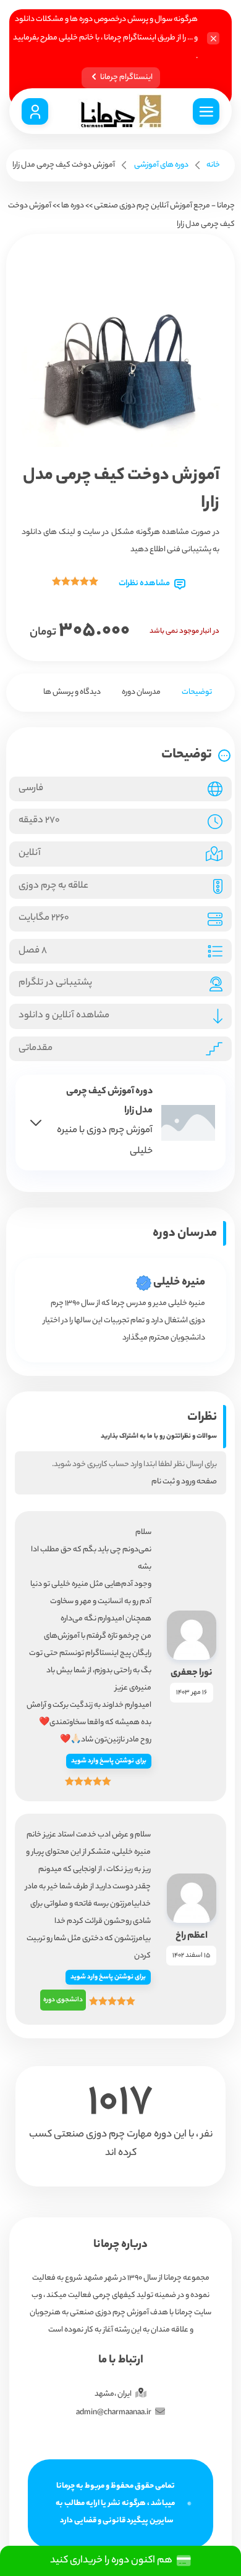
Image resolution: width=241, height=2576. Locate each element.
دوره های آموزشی (161, 165)
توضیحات (197, 692)
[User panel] (35, 111)
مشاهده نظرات (144, 584)
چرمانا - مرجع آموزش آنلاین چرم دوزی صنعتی (164, 206)
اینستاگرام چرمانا (126, 77)
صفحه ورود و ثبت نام (184, 1482)
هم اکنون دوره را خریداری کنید (113, 2561)
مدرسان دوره (141, 692)
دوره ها (73, 206)
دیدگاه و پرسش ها (72, 692)
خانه (213, 165)
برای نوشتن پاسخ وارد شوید (109, 1761)
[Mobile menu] (206, 111)
